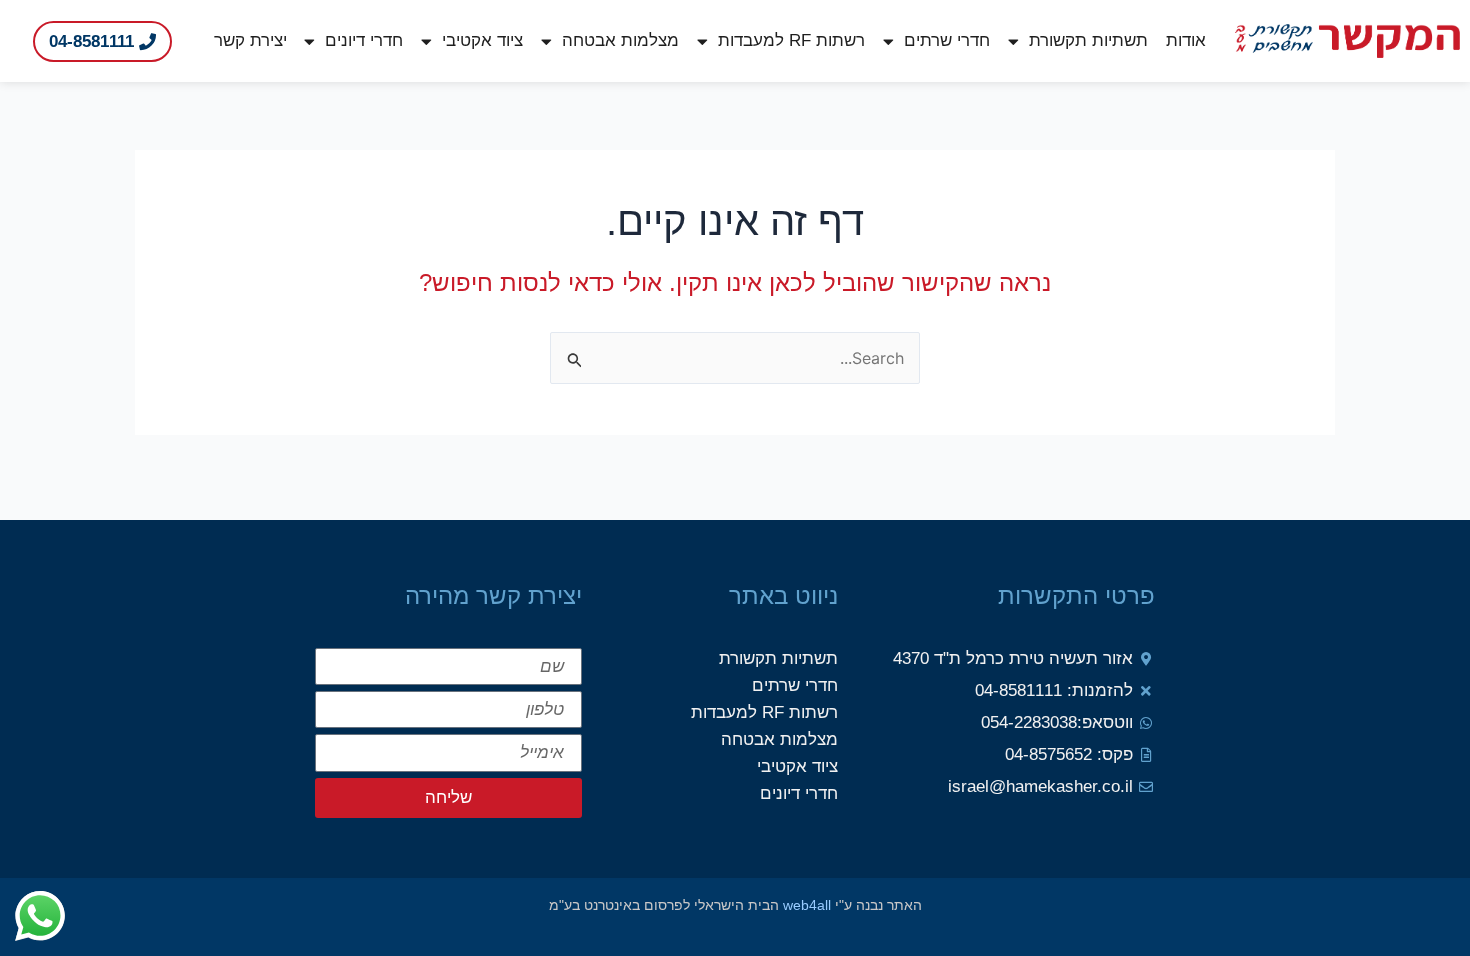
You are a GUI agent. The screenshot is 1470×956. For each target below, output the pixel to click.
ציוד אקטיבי (482, 40)
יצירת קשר (250, 40)
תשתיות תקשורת (1088, 40)
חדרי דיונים (364, 40)
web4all (807, 905)
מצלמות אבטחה (620, 40)
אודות (1186, 40)
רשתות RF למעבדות (791, 40)
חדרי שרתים (947, 40)
